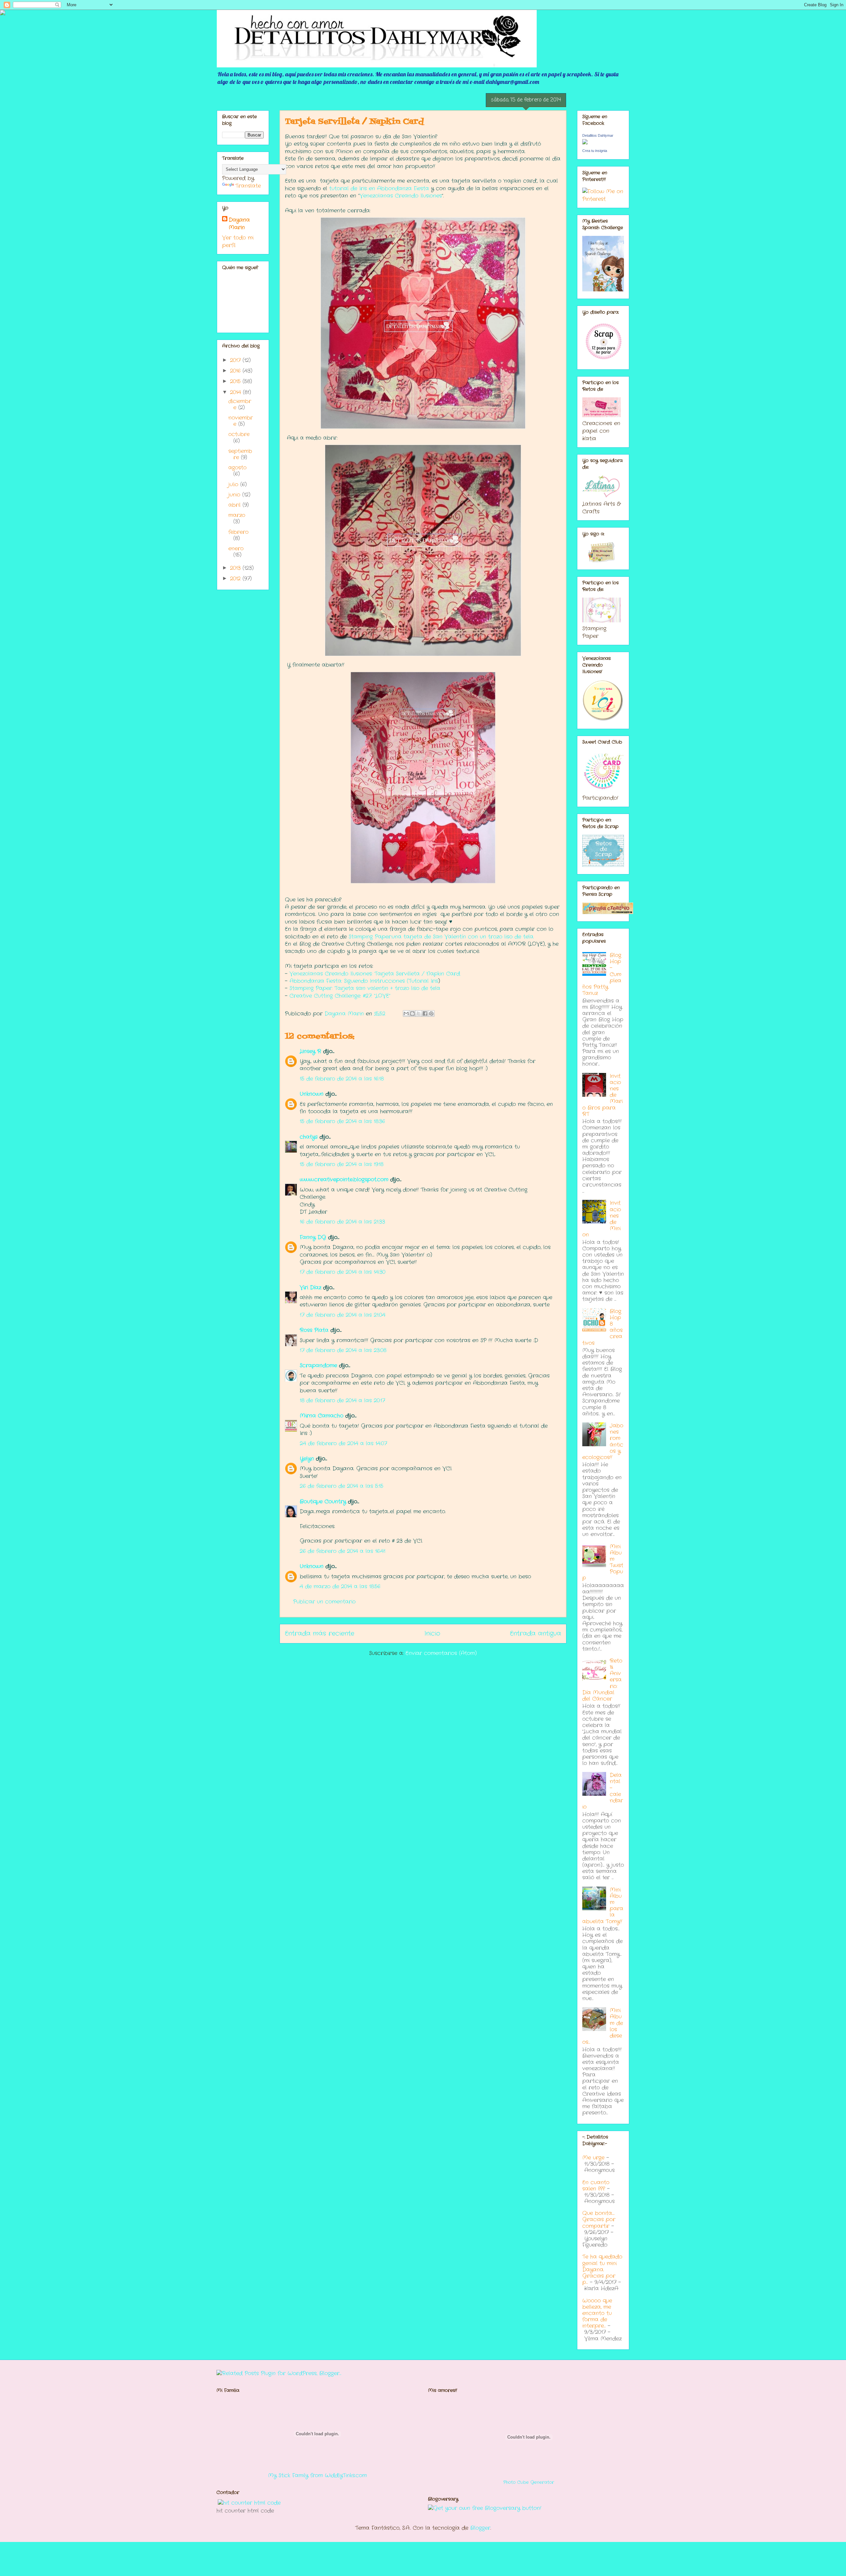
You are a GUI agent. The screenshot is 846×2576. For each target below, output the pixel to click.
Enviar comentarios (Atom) (441, 1653)
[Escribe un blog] (412, 1013)
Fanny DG (313, 1237)
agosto (237, 468)
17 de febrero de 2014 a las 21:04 (343, 1315)
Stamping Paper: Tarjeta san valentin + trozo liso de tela (365, 988)
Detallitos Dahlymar (598, 135)
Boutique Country (323, 1502)
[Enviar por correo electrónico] (406, 1013)
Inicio (432, 1634)
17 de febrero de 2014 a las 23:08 (343, 1350)
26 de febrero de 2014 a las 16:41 (343, 1551)
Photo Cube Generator (529, 2482)
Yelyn (307, 1459)
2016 (236, 371)
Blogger (480, 2528)
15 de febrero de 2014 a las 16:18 (342, 1079)
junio (235, 495)
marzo (237, 515)
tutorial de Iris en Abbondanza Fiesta (379, 188)
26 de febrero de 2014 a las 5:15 (342, 1486)
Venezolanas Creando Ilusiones (401, 196)
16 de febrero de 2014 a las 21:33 (342, 1222)
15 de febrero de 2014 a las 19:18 (342, 1164)
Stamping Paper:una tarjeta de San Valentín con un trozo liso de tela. (441, 937)
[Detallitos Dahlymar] (585, 143)
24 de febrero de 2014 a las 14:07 (343, 1443)
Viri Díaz (310, 1288)
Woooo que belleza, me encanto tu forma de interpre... (597, 2313)
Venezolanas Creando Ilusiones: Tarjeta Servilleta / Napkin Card (375, 974)
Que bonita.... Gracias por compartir (599, 2219)
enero (236, 549)
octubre (239, 434)
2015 (236, 381)
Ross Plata (314, 1330)
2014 (236, 392)
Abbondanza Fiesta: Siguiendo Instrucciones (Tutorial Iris (364, 981)
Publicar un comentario (324, 1602)
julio (234, 484)
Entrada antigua (536, 1634)
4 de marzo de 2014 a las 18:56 (340, 1586)
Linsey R (310, 1051)
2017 (236, 360)
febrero (238, 532)
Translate (248, 186)
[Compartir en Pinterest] (431, 1013)
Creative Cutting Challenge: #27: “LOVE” (340, 996)
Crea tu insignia (595, 151)
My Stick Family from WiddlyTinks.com (317, 2475)
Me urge (593, 2158)
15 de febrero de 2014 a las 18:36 (342, 1121)
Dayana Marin (239, 224)
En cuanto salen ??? (596, 2186)
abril (235, 505)
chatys (309, 1137)
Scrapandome (318, 1365)
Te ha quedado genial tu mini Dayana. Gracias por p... (602, 2269)
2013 (236, 568)
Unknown (312, 1094)
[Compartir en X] (419, 1013)
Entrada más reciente (320, 1634)
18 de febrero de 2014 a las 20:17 (342, 1400)
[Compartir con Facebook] (425, 1013)
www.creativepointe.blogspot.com (344, 1179)
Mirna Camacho (322, 1416)
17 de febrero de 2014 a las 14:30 (343, 1272)
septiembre (240, 454)
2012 (236, 579)
